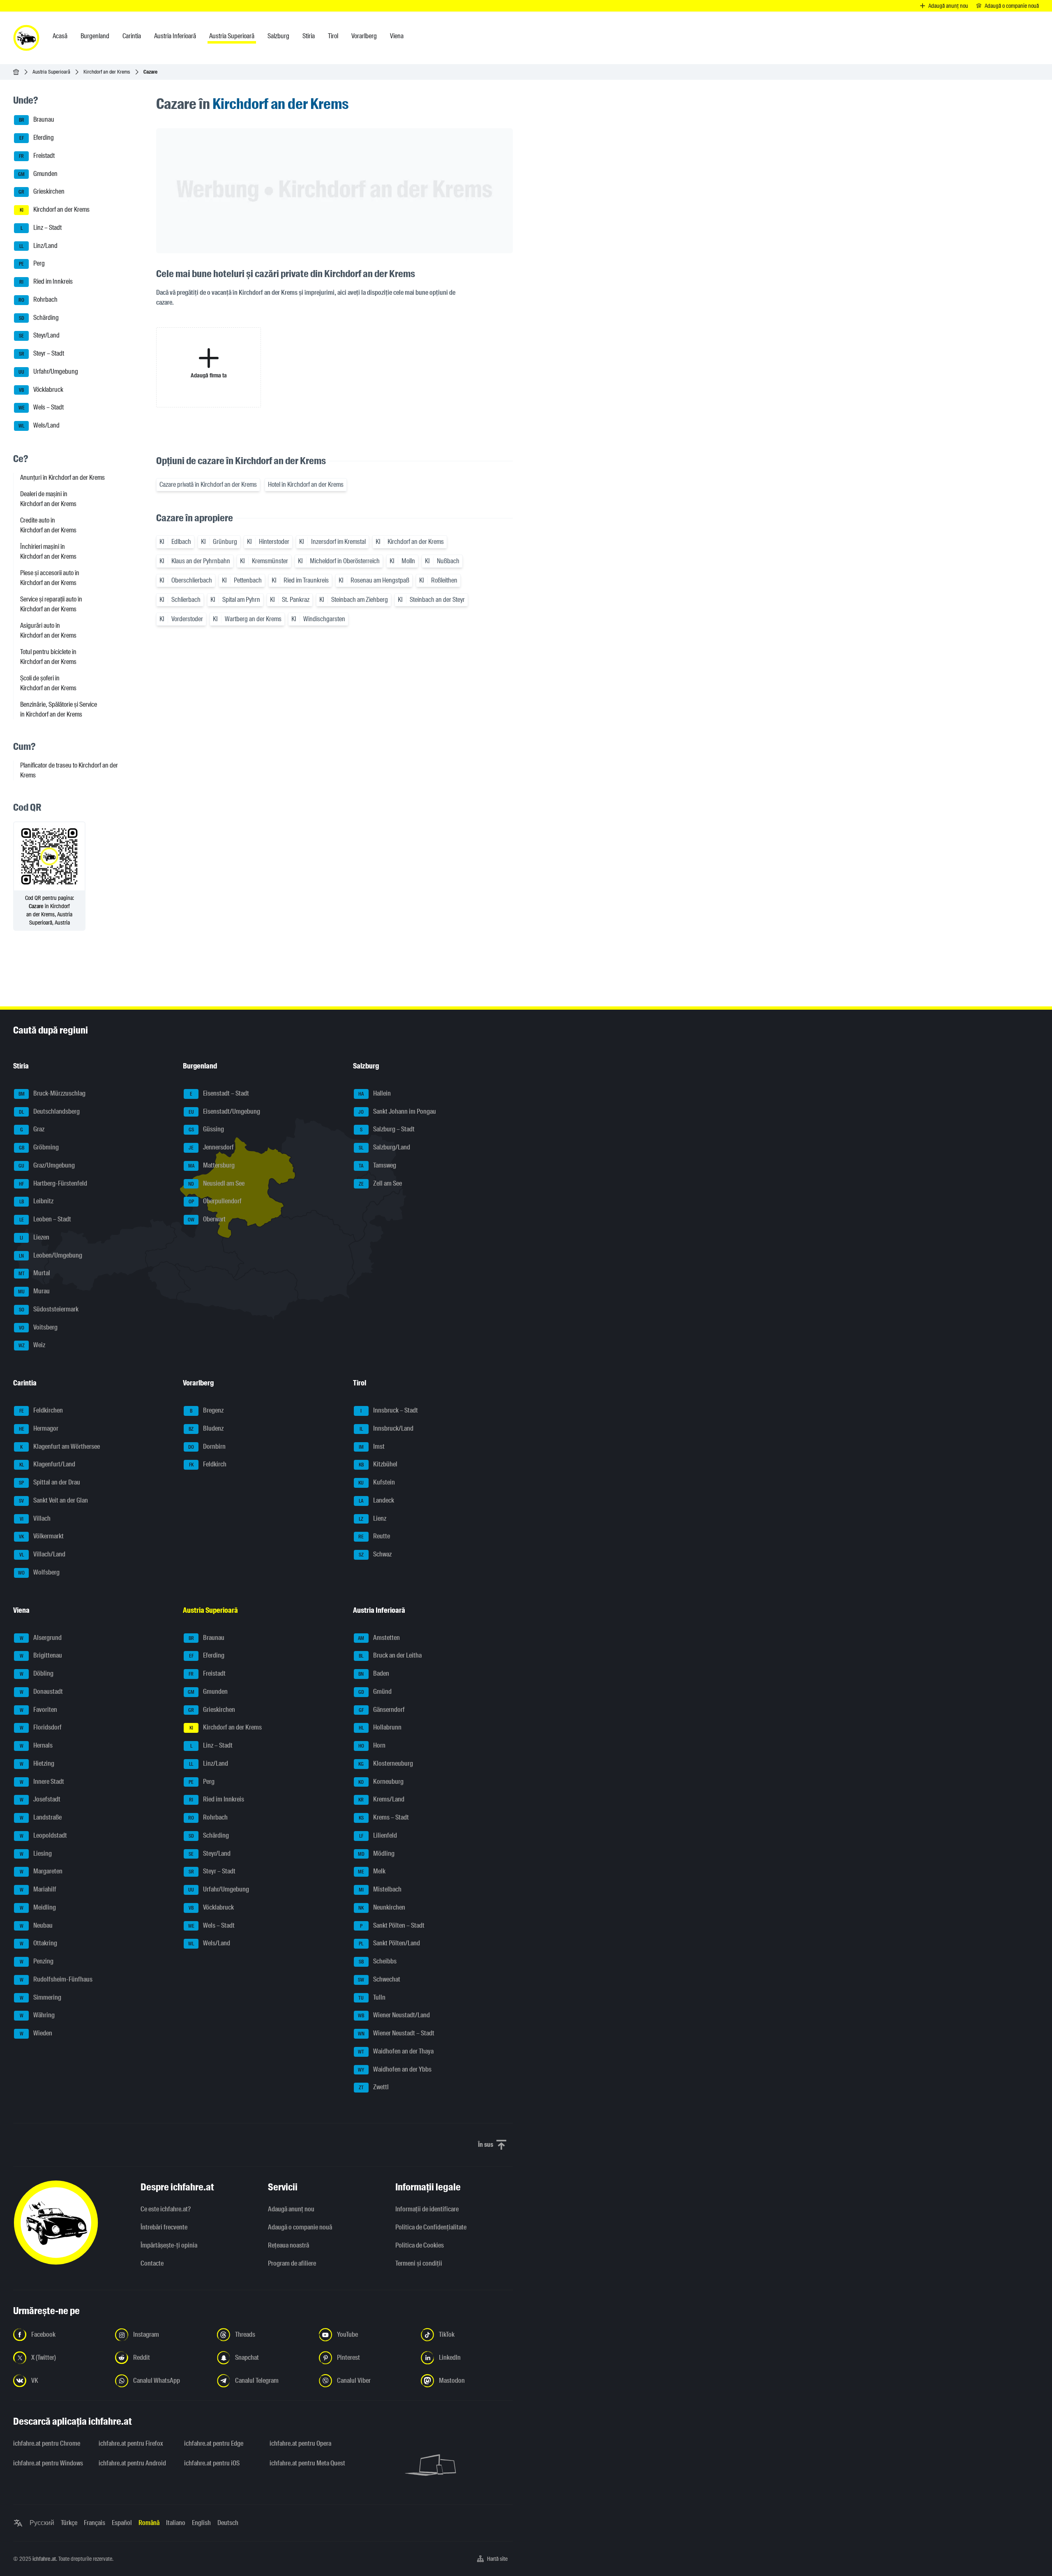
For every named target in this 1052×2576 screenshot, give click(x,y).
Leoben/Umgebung (51, 1255)
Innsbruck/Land (386, 1428)
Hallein (375, 1093)
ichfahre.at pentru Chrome (47, 2443)
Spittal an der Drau (50, 1482)
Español (122, 2523)
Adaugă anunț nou (291, 2209)
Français (95, 2523)
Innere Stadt (42, 1782)
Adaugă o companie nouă (300, 2227)
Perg (32, 264)
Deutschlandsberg (49, 1111)
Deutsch (228, 2523)
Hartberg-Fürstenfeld (53, 1183)
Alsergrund (41, 1638)
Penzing (37, 1961)
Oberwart (207, 1219)
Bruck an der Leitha (390, 1656)
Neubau (36, 1925)
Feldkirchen (41, 1410)
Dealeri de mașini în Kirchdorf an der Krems (48, 499)
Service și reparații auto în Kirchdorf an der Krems (51, 604)
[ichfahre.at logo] (26, 38)
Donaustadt (42, 1692)
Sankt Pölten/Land (389, 1944)
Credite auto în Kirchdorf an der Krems (48, 525)
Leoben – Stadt (45, 1219)
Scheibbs (378, 1961)
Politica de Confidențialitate (431, 2227)
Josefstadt (40, 1800)
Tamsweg (377, 1165)
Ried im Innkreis (46, 281)
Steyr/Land (39, 336)
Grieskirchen (42, 192)
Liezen (35, 1237)
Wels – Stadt (41, 408)
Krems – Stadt (384, 1817)
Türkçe (69, 2523)
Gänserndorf (382, 1710)
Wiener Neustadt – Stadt (396, 2033)
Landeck (376, 1500)
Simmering (41, 1997)
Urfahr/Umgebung (48, 371)
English (201, 2523)
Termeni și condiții (419, 2263)
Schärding (39, 318)
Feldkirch (208, 1465)
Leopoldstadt (44, 1835)
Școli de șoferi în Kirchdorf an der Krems (48, 683)
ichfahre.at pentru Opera (300, 2443)
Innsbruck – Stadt (389, 1410)
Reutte (374, 1537)
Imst (372, 1446)
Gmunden (38, 174)
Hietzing (37, 1763)
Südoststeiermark (49, 1309)
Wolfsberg (39, 1572)
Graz (32, 1130)
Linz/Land (38, 246)
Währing (37, 2015)
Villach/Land (43, 1554)
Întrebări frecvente (164, 2227)
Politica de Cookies (420, 2245)
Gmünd (375, 1692)
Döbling (37, 1673)
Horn (372, 1745)
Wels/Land (39, 425)
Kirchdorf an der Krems (107, 72)
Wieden (36, 2033)
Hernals (36, 1745)
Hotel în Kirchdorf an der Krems (306, 484)
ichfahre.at (44, 2559)
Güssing (206, 1130)
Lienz (373, 1518)
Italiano (176, 2523)
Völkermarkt (41, 1537)
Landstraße (41, 1817)
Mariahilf (38, 1889)
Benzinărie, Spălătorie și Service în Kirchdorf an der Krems (59, 709)
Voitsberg (38, 1327)
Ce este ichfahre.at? (166, 2209)
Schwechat (379, 1979)
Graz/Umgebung (47, 1165)
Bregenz (207, 1410)
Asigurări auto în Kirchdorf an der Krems (48, 630)
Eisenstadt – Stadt (219, 1093)
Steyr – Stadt (42, 353)
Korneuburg (381, 1782)
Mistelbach (380, 1889)
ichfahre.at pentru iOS (212, 2463)
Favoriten (39, 1710)
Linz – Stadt (41, 228)
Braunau (37, 120)
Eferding (37, 138)
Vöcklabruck (41, 390)
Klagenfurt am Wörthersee (60, 1446)
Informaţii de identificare (427, 2209)
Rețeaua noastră (288, 2245)
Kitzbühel (378, 1465)
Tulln (372, 1997)
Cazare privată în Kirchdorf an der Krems (208, 484)
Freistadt (37, 156)
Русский (42, 2523)
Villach (35, 1518)
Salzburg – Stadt (387, 1130)
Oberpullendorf (215, 1201)
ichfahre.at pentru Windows (48, 2463)
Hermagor (39, 1428)
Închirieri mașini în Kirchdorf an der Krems (48, 552)
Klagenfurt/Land (47, 1465)
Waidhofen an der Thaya (396, 2051)
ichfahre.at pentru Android (132, 2463)
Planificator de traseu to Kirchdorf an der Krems (69, 770)
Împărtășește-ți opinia (169, 2245)
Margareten (41, 1872)
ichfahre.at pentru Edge (214, 2443)
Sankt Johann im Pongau (397, 1111)
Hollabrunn (380, 1728)
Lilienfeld (378, 1835)
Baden (374, 1673)
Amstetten (379, 1638)
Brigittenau (41, 1656)
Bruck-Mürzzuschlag (52, 1093)
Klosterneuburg (386, 1763)
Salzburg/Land (384, 1147)
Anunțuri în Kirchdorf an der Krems (62, 478)
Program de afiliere (292, 2263)
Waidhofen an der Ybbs (395, 2069)
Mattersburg (212, 1165)
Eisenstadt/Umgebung (225, 1111)
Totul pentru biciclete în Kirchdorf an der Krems (48, 657)
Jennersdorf (211, 1147)
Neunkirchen (382, 1907)
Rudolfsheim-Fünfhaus (56, 1979)
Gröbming (39, 1147)
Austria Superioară (51, 72)
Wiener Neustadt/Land (394, 2015)
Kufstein (377, 1482)
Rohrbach (38, 299)
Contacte (152, 2263)
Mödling (376, 1853)
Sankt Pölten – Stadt (392, 1925)
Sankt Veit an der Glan (53, 1500)
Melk (372, 1872)
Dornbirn (207, 1446)
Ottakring (39, 1944)
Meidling (38, 1907)
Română (149, 2523)
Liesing (36, 1853)
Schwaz (375, 1554)
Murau (34, 1291)
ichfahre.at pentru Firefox (131, 2443)
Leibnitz (37, 1201)
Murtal (35, 1273)
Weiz (32, 1345)
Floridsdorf (41, 1728)
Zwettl (374, 2087)
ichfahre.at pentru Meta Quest (307, 2463)
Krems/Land (381, 1800)
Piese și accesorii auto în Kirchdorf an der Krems (50, 578)
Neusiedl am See (216, 1183)
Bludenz (206, 1428)
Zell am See (380, 1183)
